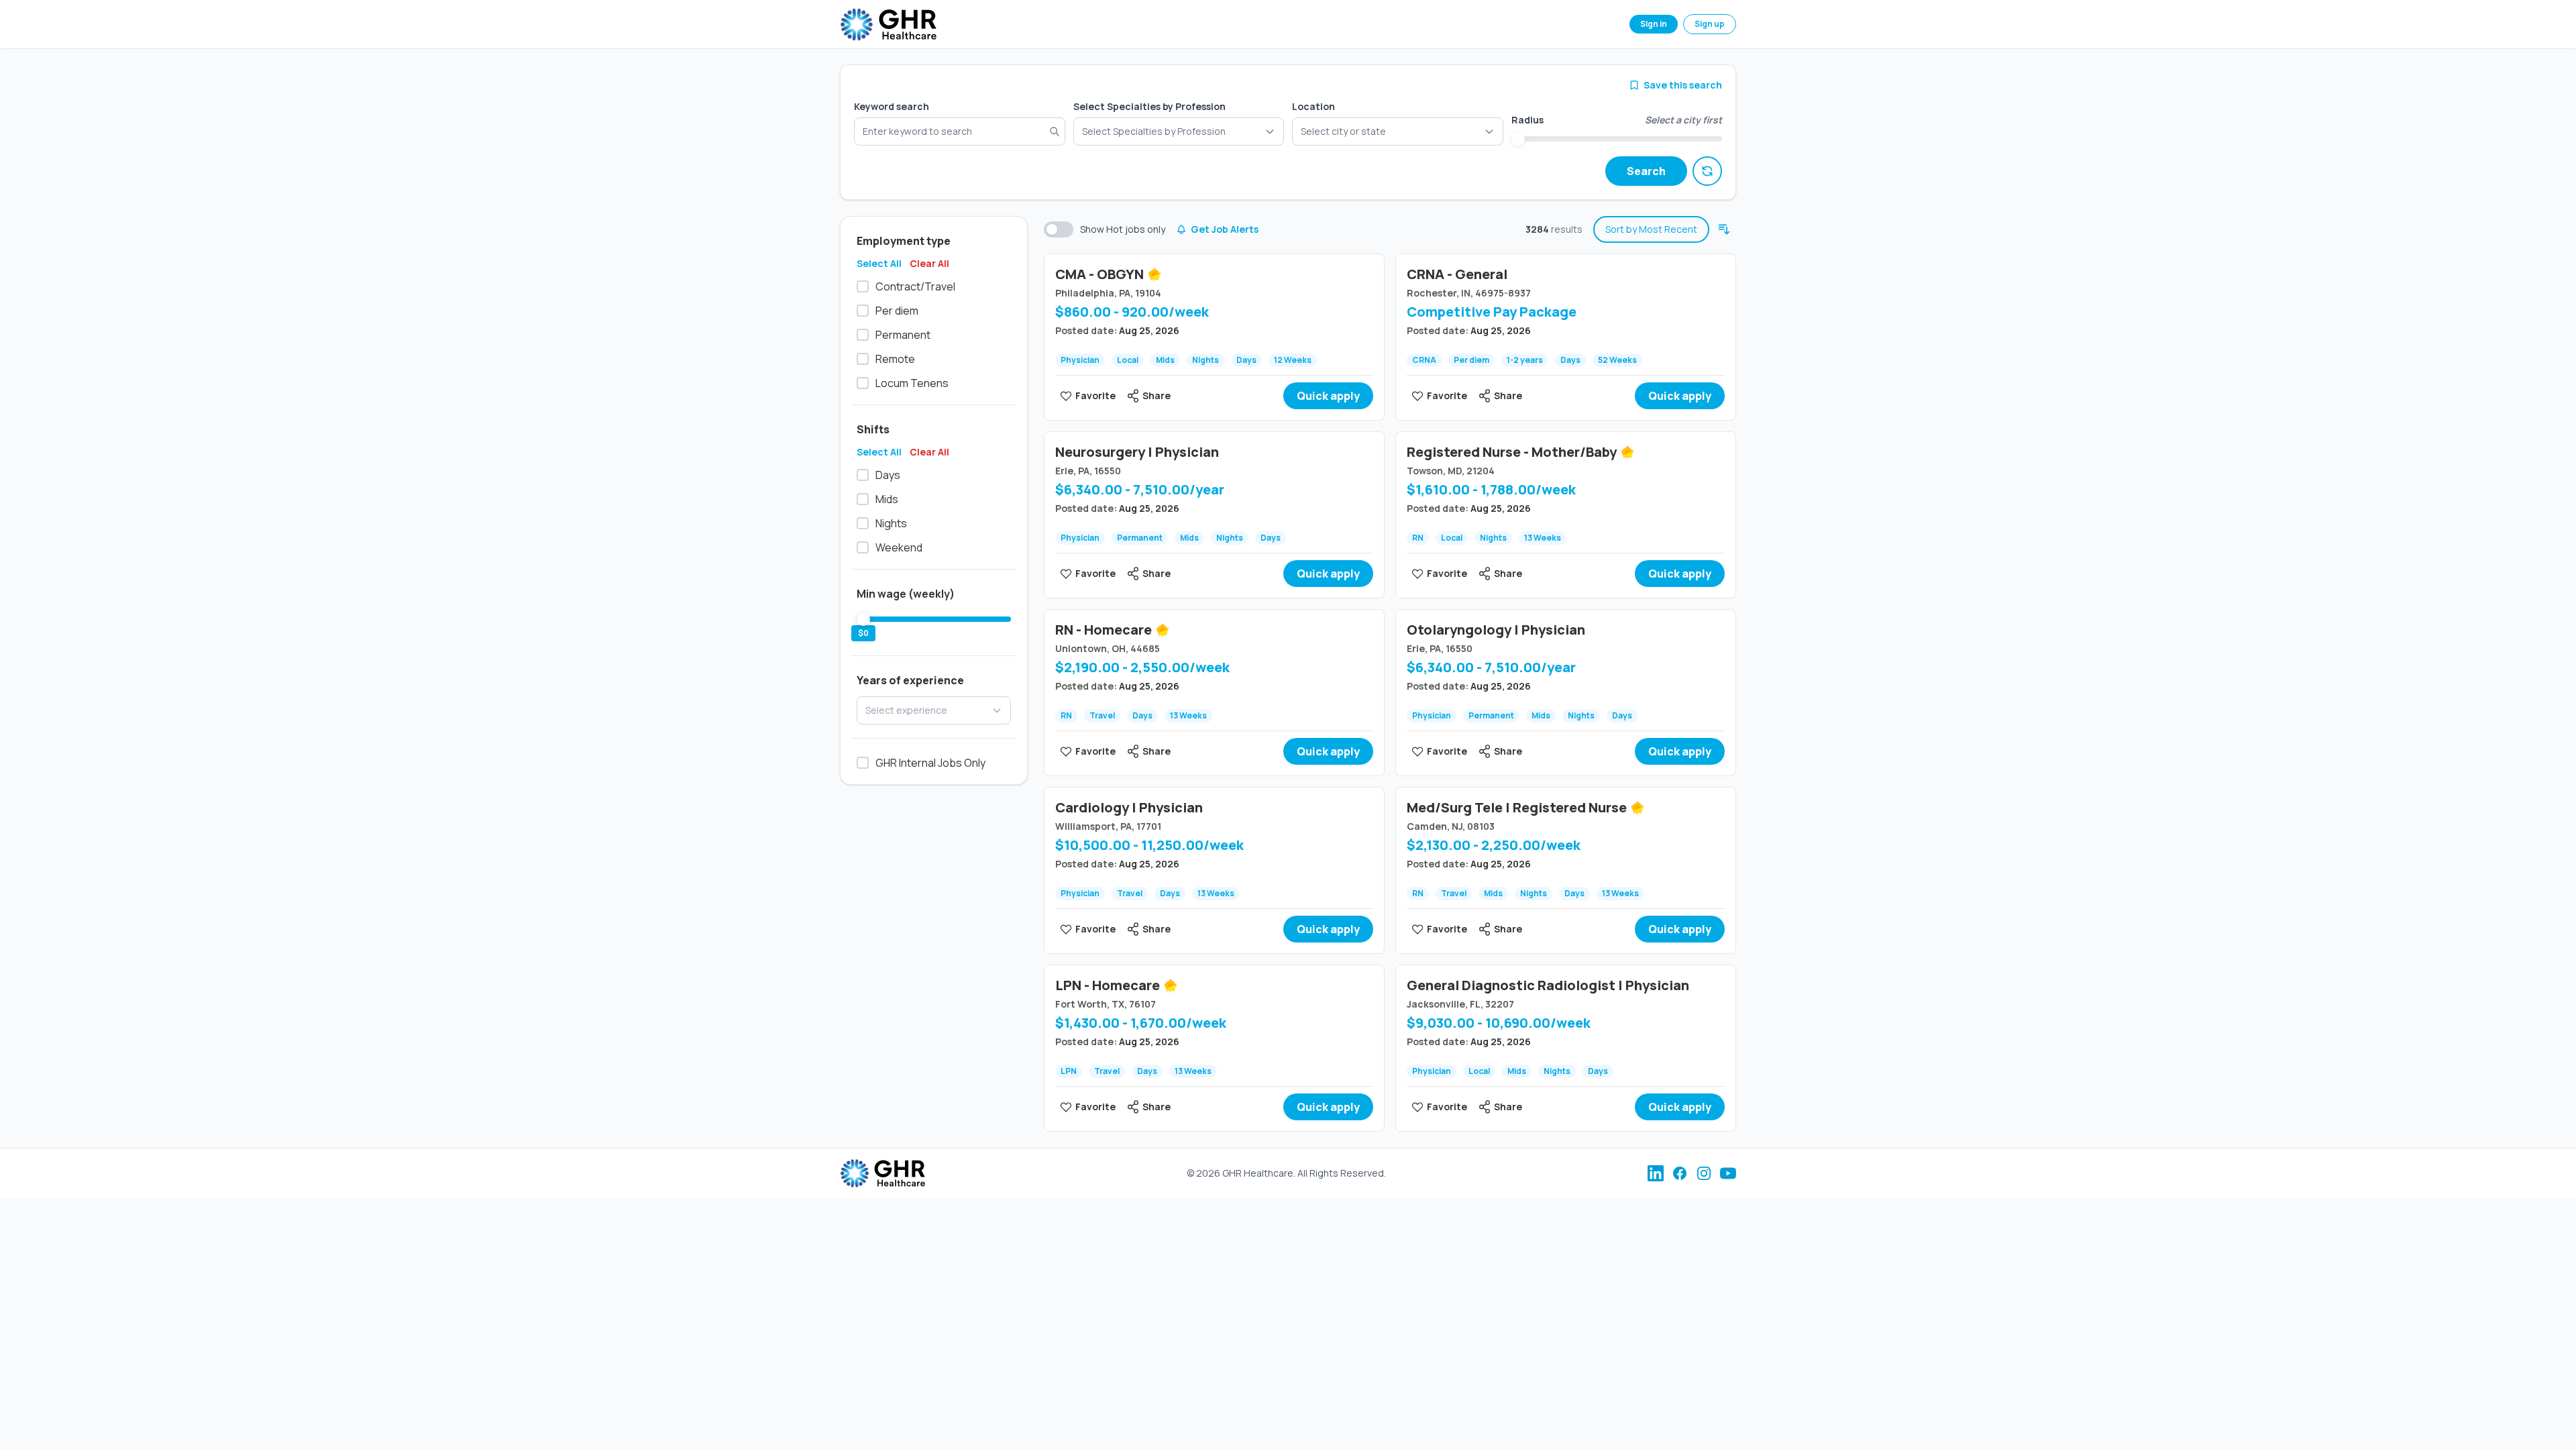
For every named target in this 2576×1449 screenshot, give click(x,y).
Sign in (1654, 24)
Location (1313, 106)
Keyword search (892, 106)
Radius (1527, 120)
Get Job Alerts (1225, 229)
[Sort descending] (1724, 229)
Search (1646, 171)
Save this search (1683, 85)
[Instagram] (1704, 1173)
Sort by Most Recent (1651, 229)
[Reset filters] (1707, 171)
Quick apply (1328, 396)
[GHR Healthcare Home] (888, 24)
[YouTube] (1728, 1173)
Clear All (929, 263)
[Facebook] (1680, 1173)
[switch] (1059, 229)
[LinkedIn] (1656, 1173)
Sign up (1710, 24)
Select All (879, 263)
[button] (1398, 131)
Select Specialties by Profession (1149, 106)
